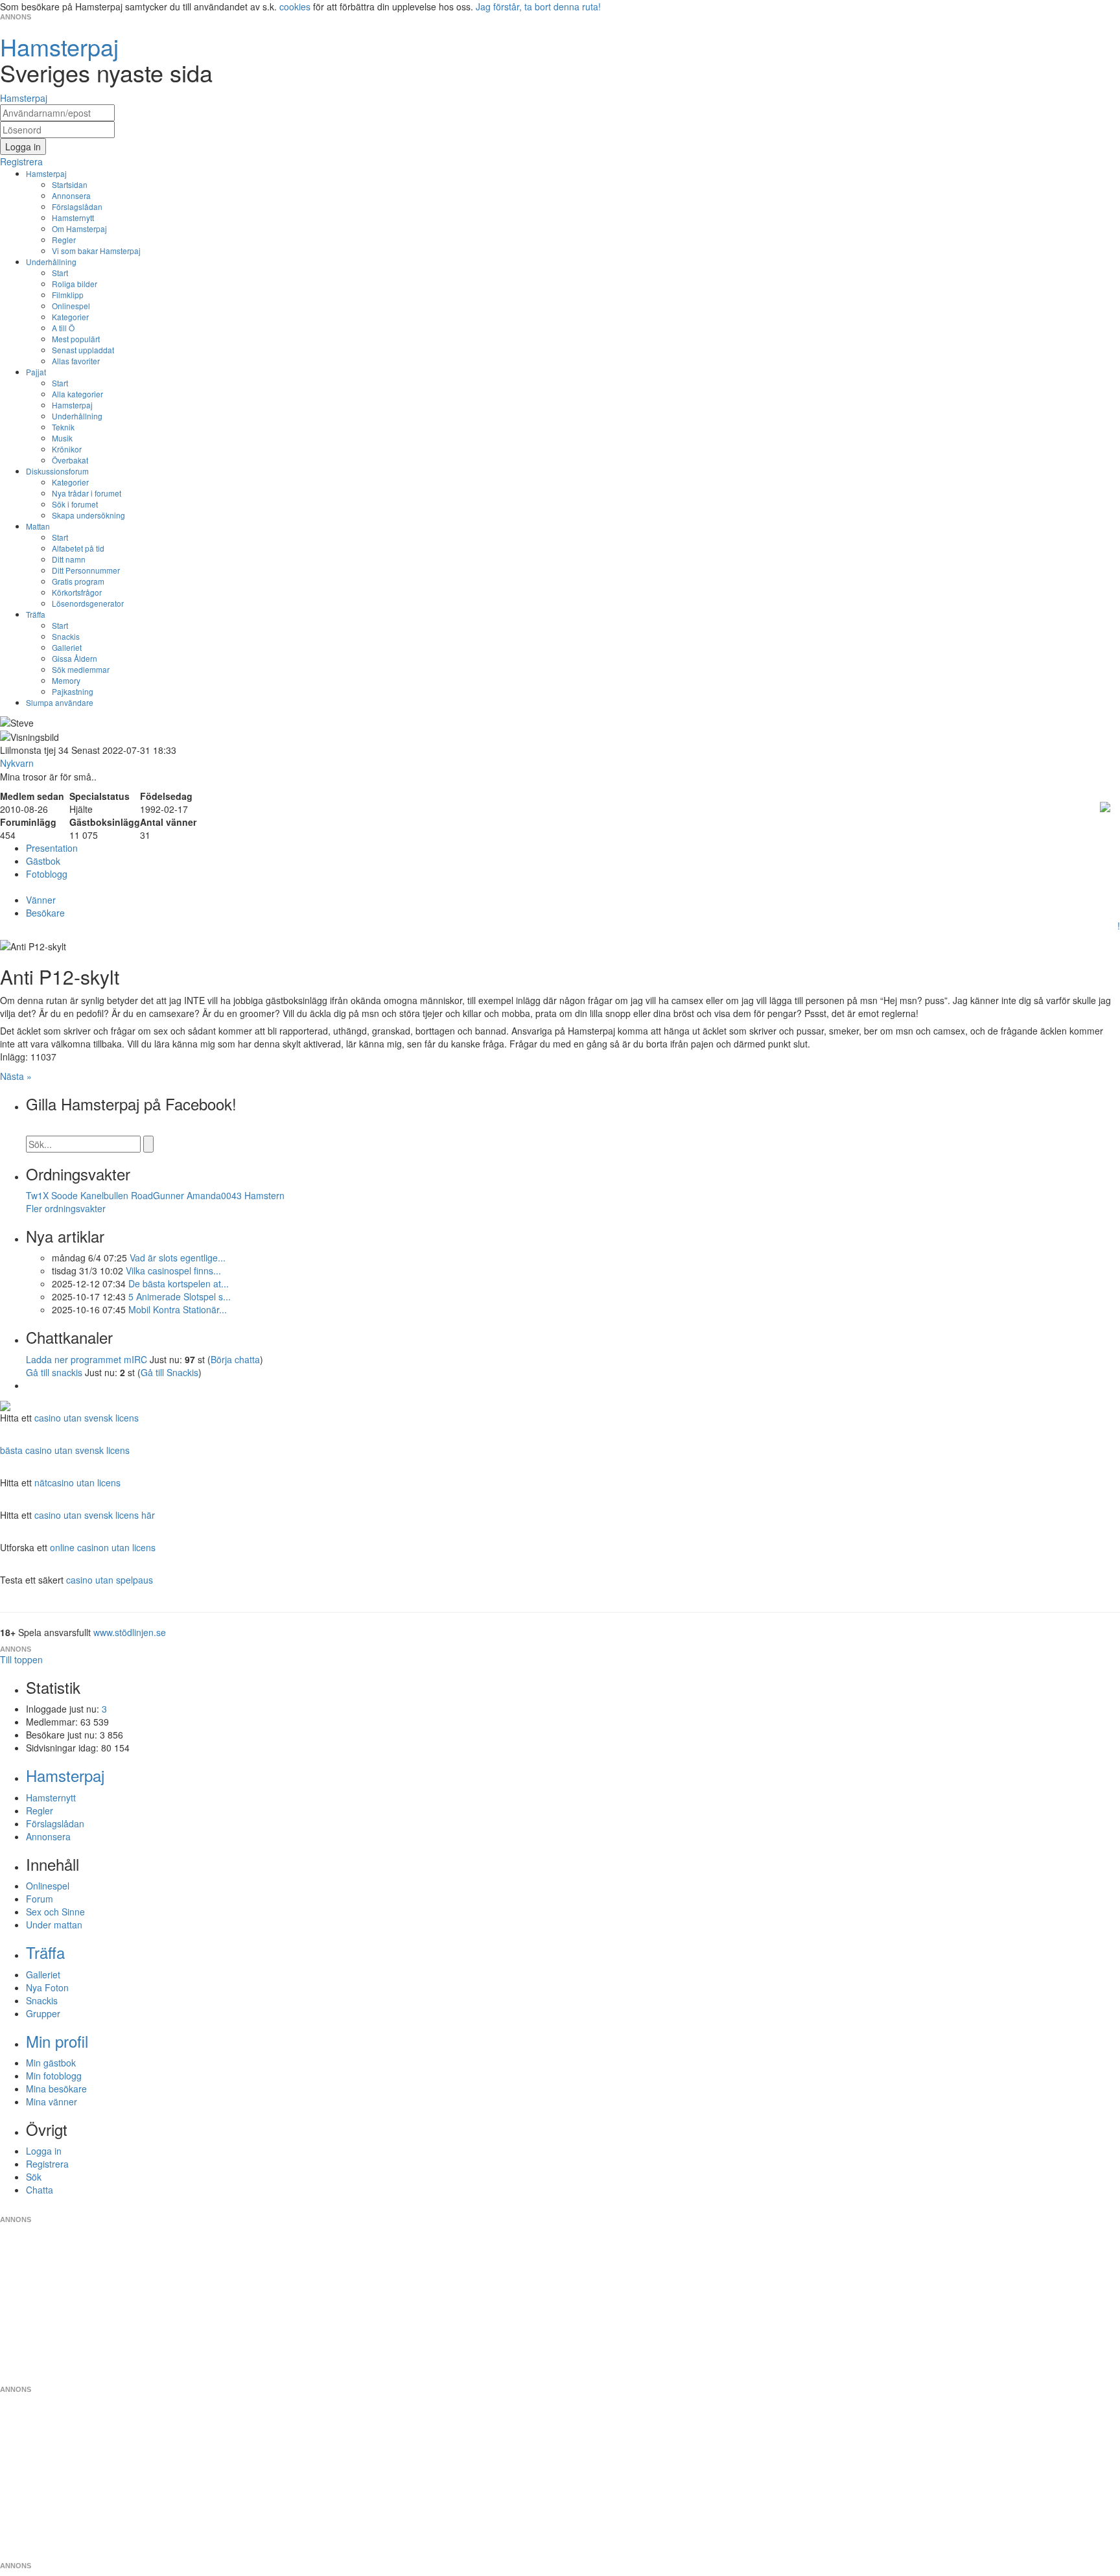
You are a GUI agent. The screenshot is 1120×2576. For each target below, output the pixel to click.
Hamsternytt (73, 217)
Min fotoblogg (54, 2076)
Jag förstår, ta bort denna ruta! (538, 6)
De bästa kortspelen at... (179, 1283)
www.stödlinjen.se (130, 1632)
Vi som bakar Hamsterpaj (96, 251)
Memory (66, 680)
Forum (40, 1899)
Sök (34, 2177)
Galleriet (67, 647)
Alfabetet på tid (78, 548)
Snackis (66, 636)
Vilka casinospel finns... (173, 1270)
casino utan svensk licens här (95, 1515)
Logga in (44, 2151)
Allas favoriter (76, 361)
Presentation (52, 848)
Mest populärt (76, 339)
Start (60, 273)
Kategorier (70, 317)
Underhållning (51, 262)
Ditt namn (69, 559)
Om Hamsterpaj (79, 228)
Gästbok (43, 861)
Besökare (45, 913)
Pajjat (36, 372)
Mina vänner (52, 2102)
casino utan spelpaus (110, 1580)
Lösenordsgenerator (88, 603)
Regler (64, 240)
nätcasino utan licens (77, 1482)
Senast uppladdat (83, 350)
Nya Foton (47, 1987)
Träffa (36, 614)
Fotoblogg (47, 874)
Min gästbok (51, 2063)
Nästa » (16, 1076)
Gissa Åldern (75, 658)
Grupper (43, 2013)
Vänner (41, 900)
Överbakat (70, 460)
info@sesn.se (677, 2209)
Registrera (47, 2164)
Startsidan (70, 184)
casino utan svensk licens (87, 1418)
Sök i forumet (75, 504)
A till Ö (63, 328)
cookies (295, 6)
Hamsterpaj (46, 173)
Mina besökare (56, 2089)
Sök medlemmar (81, 669)
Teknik (63, 427)
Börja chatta (235, 1359)
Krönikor (67, 449)
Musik (62, 438)
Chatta (40, 2190)
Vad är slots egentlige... (178, 1258)
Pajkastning (73, 691)
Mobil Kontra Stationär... (178, 1309)
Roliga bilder (75, 284)
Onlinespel (71, 306)
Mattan (38, 526)
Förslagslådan (77, 206)
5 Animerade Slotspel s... (180, 1296)
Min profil (57, 2041)
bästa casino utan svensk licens (65, 1450)
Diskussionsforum (57, 471)
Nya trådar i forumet (87, 493)
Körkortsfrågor (77, 592)
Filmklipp (68, 295)
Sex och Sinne (55, 1912)
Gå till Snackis (169, 1372)
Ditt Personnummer (86, 570)
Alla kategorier (77, 394)
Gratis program (78, 581)
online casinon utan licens (103, 1547)
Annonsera (71, 195)
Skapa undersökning (88, 515)
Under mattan (54, 1925)
